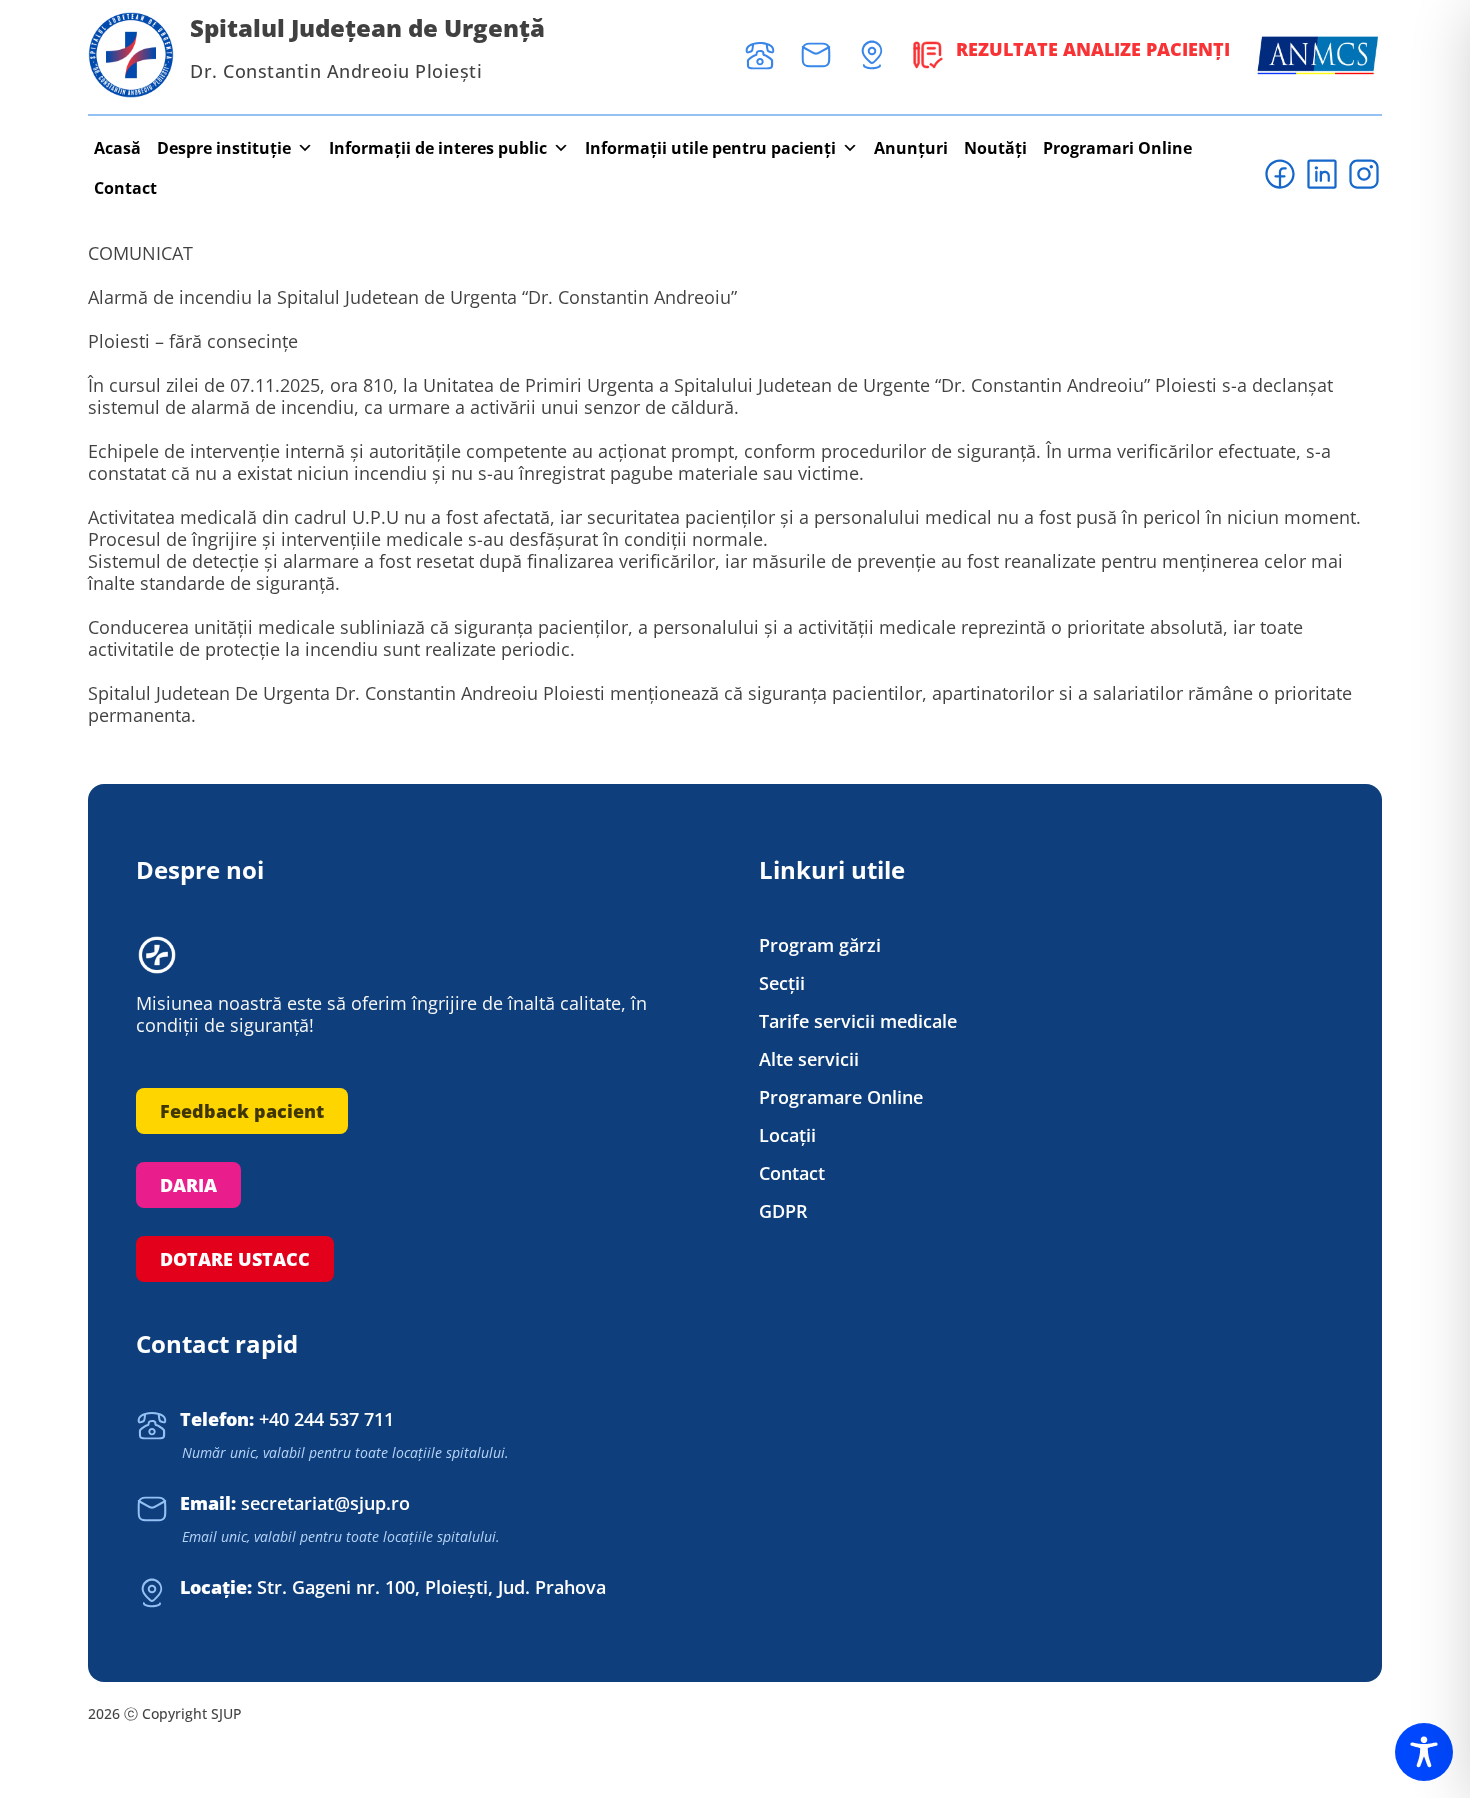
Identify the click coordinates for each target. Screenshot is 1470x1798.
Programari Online (1117, 148)
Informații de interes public (438, 148)
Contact (125, 188)
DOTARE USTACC (235, 1259)
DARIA (188, 1185)
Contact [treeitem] (792, 1173)
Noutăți (995, 148)
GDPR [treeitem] (783, 1211)
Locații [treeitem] (787, 1135)
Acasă (117, 148)
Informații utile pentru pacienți (710, 148)
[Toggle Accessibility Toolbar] (1424, 1752)
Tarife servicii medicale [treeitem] (858, 1021)
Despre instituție (224, 148)
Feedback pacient (242, 1111)
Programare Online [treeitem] (841, 1097)
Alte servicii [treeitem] (809, 1059)
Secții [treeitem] (782, 983)
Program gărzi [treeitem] (820, 945)
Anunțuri (911, 148)
